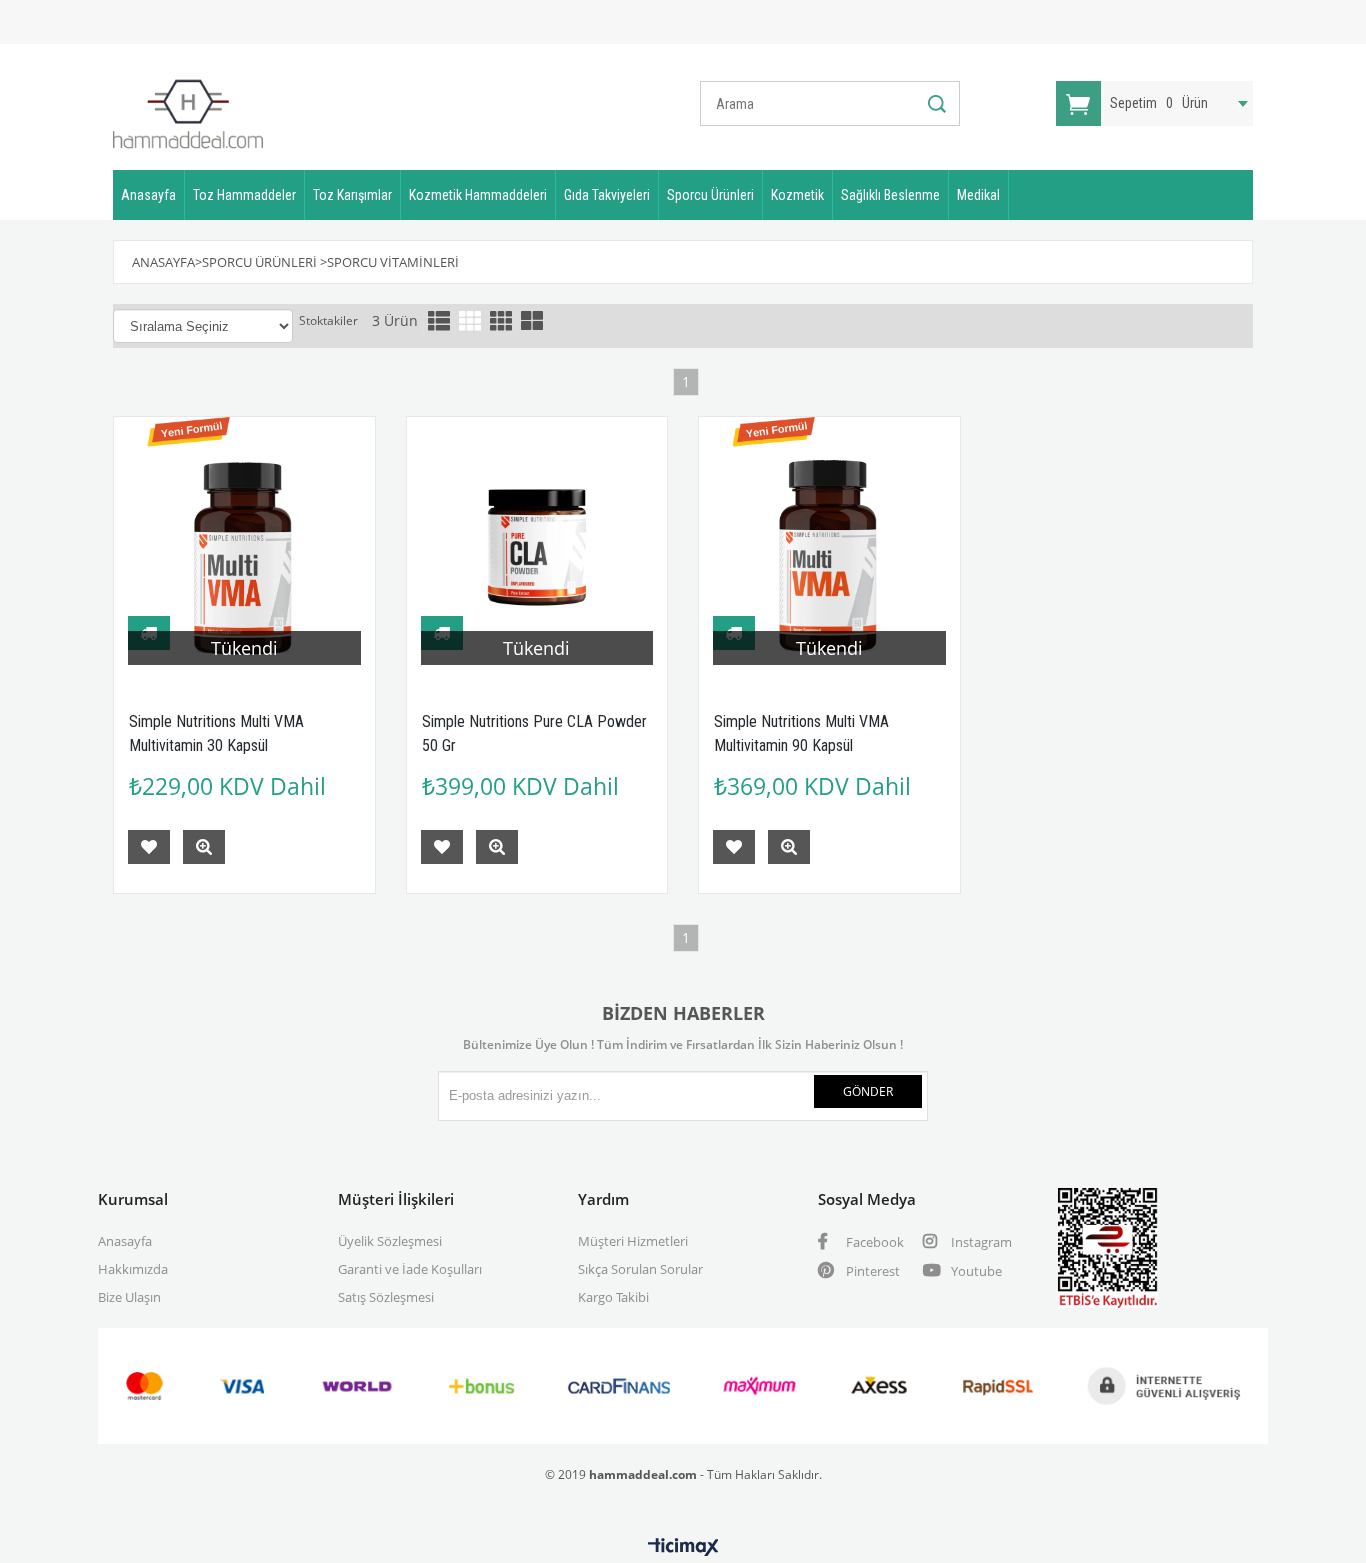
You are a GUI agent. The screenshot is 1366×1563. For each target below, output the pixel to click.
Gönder (868, 1091)
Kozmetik (797, 195)
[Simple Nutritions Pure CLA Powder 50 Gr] (537, 547)
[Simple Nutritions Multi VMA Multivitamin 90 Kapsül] (829, 547)
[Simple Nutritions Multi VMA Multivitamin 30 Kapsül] (244, 547)
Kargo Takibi (613, 1297)
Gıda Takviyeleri (607, 195)
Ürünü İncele (204, 847)
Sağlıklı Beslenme (890, 195)
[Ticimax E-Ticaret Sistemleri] (683, 1548)
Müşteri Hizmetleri (633, 1241)
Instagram (980, 1242)
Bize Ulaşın (129, 1297)
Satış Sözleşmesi (386, 1297)
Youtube (975, 1271)
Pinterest (871, 1271)
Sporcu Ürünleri (710, 195)
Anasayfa (148, 195)
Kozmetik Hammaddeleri (478, 195)
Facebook (873, 1242)
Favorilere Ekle (149, 847)
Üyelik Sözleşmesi (390, 1241)
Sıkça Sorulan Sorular (640, 1269)
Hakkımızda (133, 1269)
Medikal (978, 195)
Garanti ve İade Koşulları (410, 1269)
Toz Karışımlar (352, 195)
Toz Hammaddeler (244, 195)
